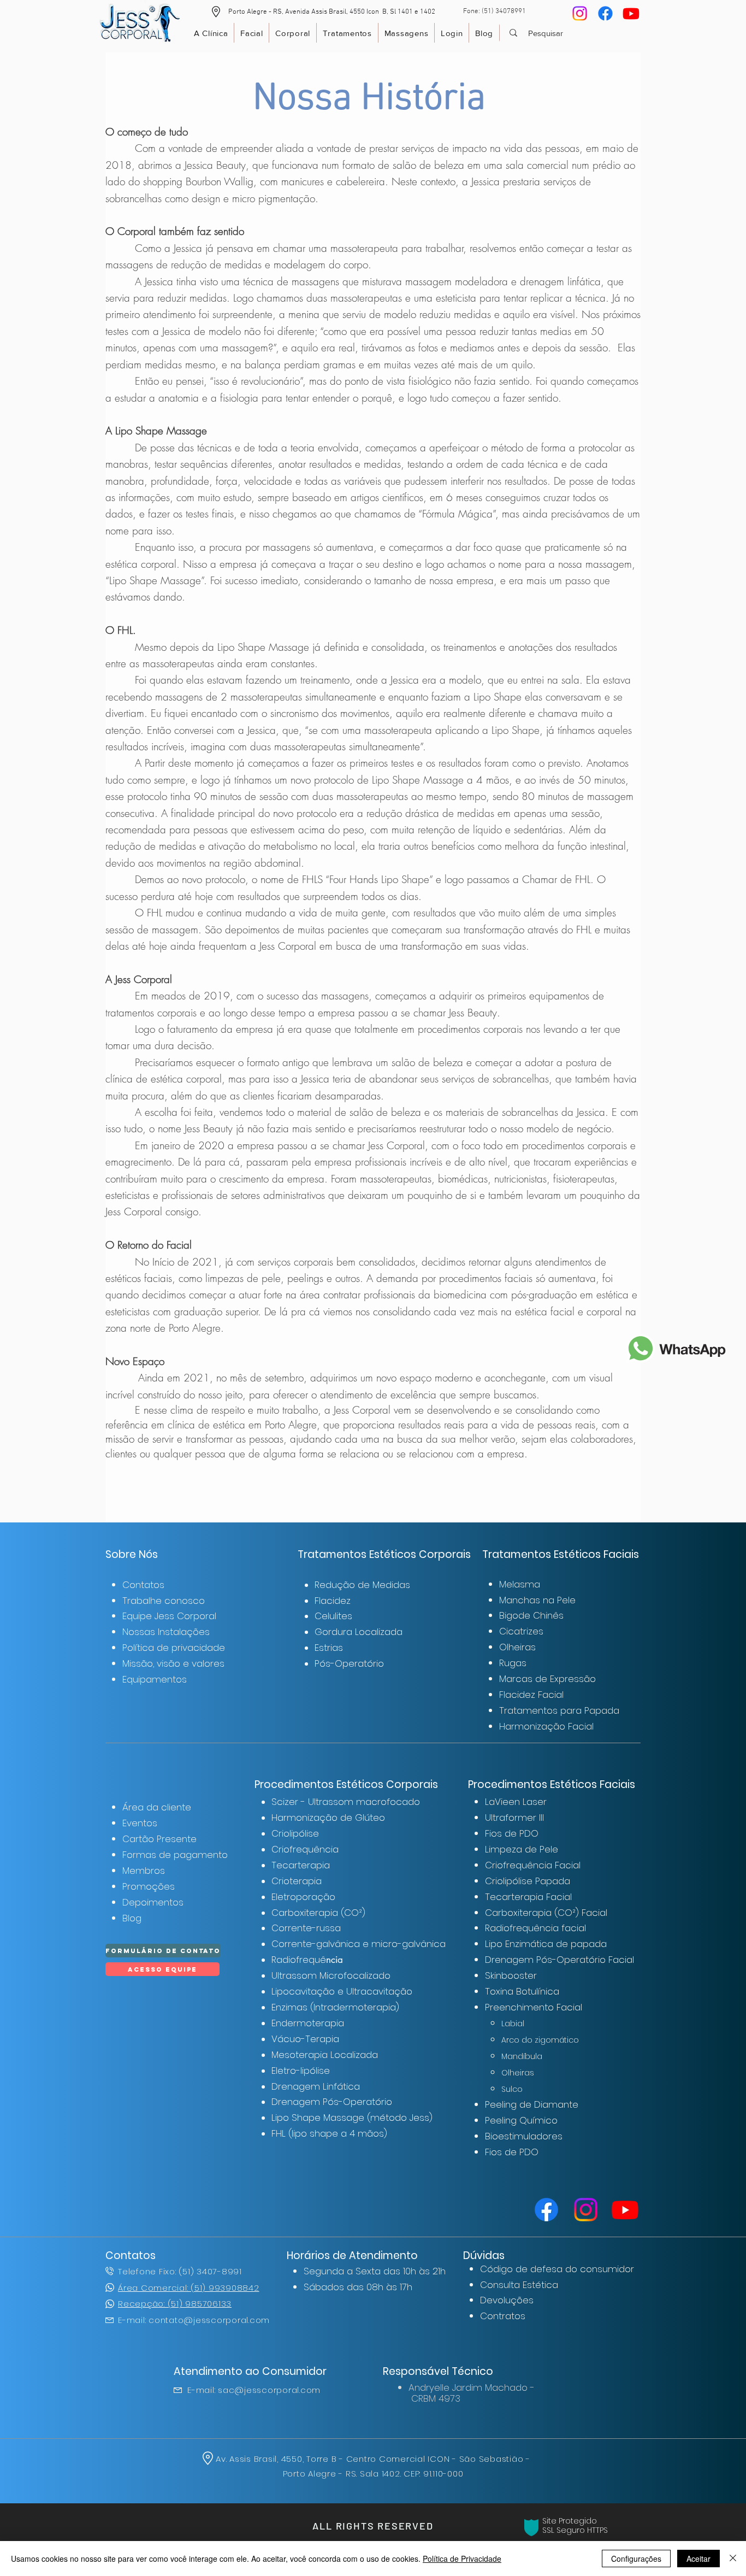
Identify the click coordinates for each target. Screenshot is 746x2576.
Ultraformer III (514, 1818)
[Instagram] (580, 13)
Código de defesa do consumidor (557, 2269)
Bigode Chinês (531, 1615)
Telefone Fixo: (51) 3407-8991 (180, 2271)
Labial (513, 2024)
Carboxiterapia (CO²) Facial (546, 1913)
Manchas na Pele (537, 1600)
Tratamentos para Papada (559, 1710)
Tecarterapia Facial (528, 1897)
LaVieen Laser (516, 1802)
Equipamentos (155, 1679)
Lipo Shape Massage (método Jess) (352, 2118)
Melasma (520, 1584)
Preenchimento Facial (534, 2007)
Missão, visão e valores (173, 1663)
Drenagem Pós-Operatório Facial (559, 1960)
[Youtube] (631, 13)
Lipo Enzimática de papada (546, 1944)
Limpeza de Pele (522, 1849)
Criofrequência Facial (533, 1865)
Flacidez (333, 1601)
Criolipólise (295, 1833)
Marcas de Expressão (547, 1679)
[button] (216, 12)
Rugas (513, 1663)
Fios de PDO (512, 1833)
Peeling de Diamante (532, 2104)
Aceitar (698, 2559)
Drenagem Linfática (316, 2086)
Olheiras (517, 1647)
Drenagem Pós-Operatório (332, 2102)
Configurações (636, 2559)
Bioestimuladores (524, 2136)
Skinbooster (511, 1975)
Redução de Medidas (362, 1585)
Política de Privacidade (462, 2559)
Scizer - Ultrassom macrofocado (346, 1802)
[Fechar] (733, 2559)
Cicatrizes (521, 1631)
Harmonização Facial (546, 1726)
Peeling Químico (521, 2120)
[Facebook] (605, 13)
